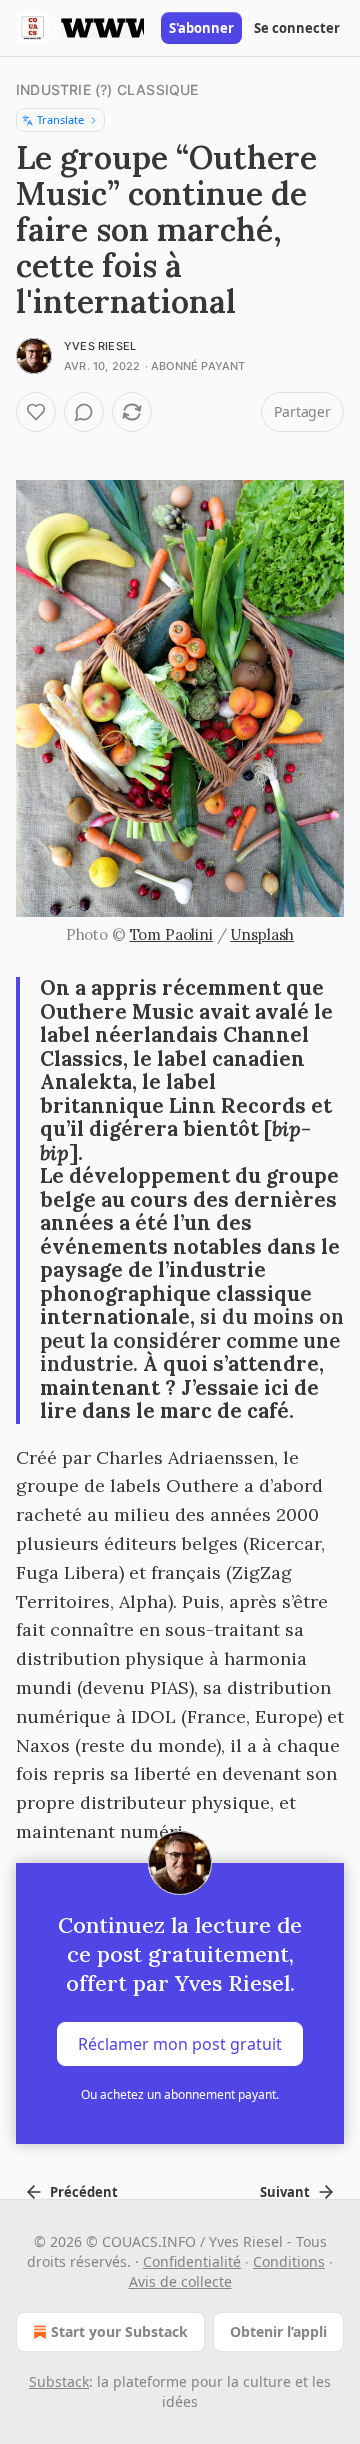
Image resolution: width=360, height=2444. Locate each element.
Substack (59, 2381)
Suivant (285, 2192)
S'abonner (201, 28)
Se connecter (297, 28)
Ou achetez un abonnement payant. (180, 2094)
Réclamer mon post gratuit (180, 2044)
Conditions (289, 2261)
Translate (60, 119)
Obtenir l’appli (278, 2331)
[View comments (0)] (84, 412)
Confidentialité (192, 2261)
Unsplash (262, 934)
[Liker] (36, 412)
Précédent (84, 2192)
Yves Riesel (100, 346)
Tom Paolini (171, 934)
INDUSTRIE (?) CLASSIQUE (107, 89)
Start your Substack (119, 2331)
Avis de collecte (180, 2281)
